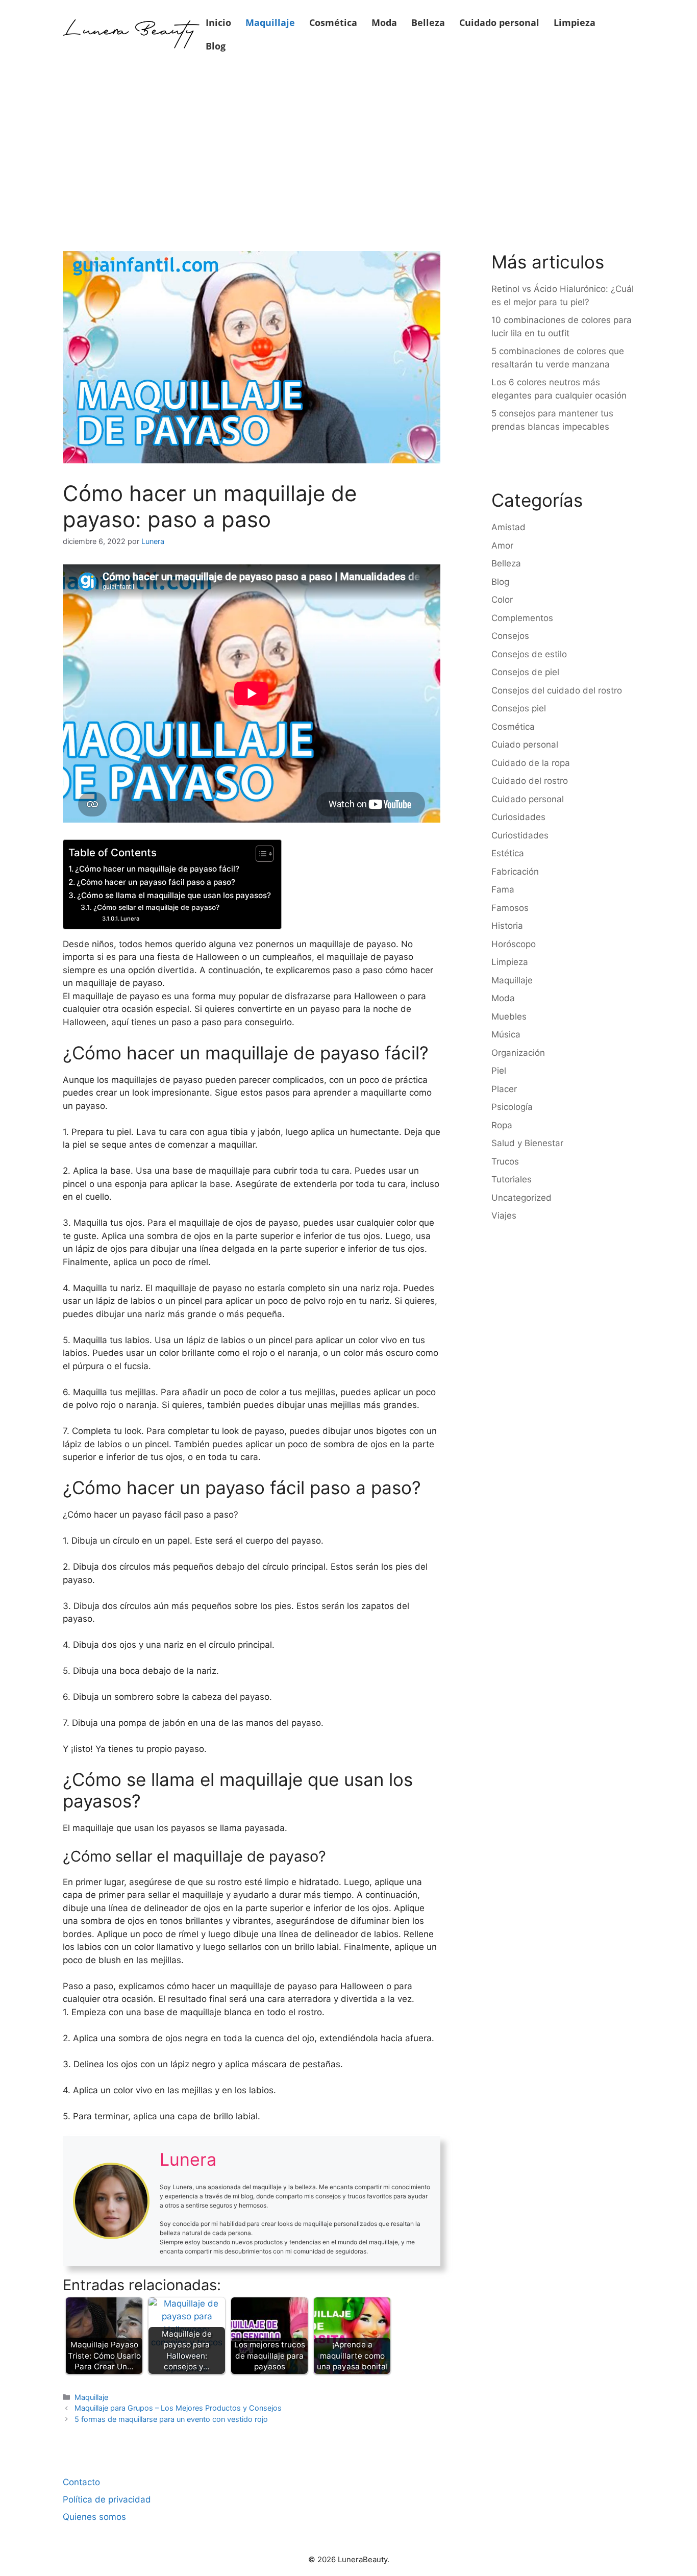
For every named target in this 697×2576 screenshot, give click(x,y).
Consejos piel (519, 708)
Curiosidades (518, 817)
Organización (518, 1053)
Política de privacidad (107, 2499)
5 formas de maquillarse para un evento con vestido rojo (171, 2419)
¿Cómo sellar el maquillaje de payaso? (156, 907)
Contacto (81, 2482)
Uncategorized (521, 1198)
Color (502, 600)
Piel (499, 1071)
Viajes (504, 1216)
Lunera (130, 919)
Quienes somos (94, 2517)
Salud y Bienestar (527, 1143)
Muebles (509, 1017)
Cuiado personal (525, 745)
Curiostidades (520, 835)
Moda (384, 22)
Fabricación (515, 872)
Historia (507, 926)
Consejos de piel (525, 672)
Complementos (522, 618)
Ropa (502, 1125)
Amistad (508, 527)
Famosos (510, 908)
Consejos (510, 636)
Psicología (512, 1107)
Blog (216, 46)
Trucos (505, 1161)
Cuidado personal (499, 22)
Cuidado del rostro (530, 781)
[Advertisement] (348, 144)
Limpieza (575, 22)
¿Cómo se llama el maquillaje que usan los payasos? (174, 895)
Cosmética (333, 22)
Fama (503, 889)
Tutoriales (512, 1179)
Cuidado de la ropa (531, 763)
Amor (502, 546)
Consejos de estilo (529, 654)
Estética (508, 853)
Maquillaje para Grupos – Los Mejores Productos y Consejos (178, 2408)
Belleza (428, 22)
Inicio (218, 22)
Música (506, 1034)
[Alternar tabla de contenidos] (259, 854)
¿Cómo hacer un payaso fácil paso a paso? (156, 882)
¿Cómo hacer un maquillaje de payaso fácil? (157, 869)
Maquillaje (270, 22)
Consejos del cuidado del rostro (557, 690)
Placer (504, 1089)
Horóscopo (514, 944)
